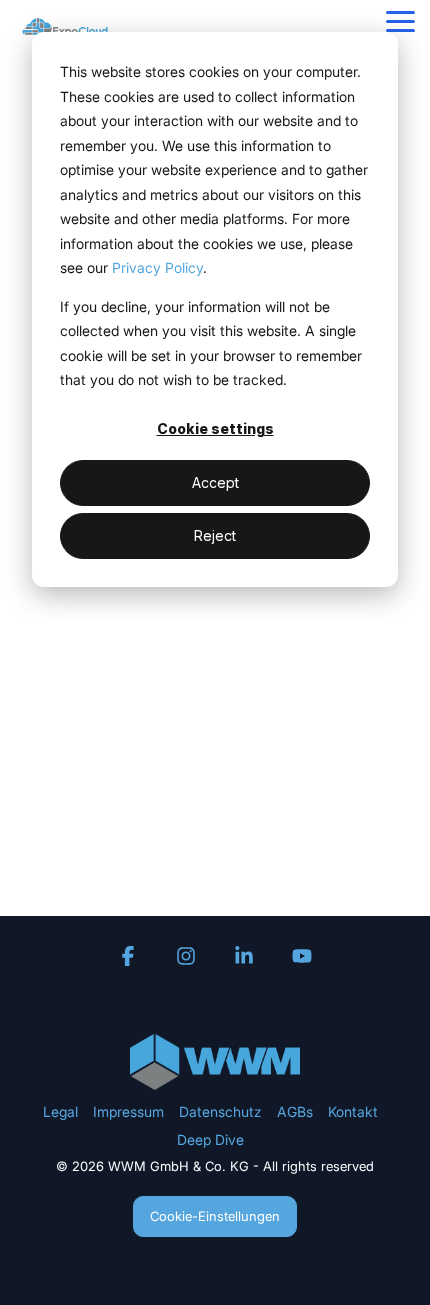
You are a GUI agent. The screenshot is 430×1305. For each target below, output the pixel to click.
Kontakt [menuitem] (353, 1111)
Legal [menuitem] (60, 1111)
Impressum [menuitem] (128, 1111)
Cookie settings (215, 428)
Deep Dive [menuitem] (210, 1139)
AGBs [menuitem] (295, 1111)
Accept (215, 482)
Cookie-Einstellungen (215, 1216)
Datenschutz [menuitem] (220, 1111)
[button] (400, 20)
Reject (215, 535)
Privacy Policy (157, 267)
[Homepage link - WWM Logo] (215, 1078)
